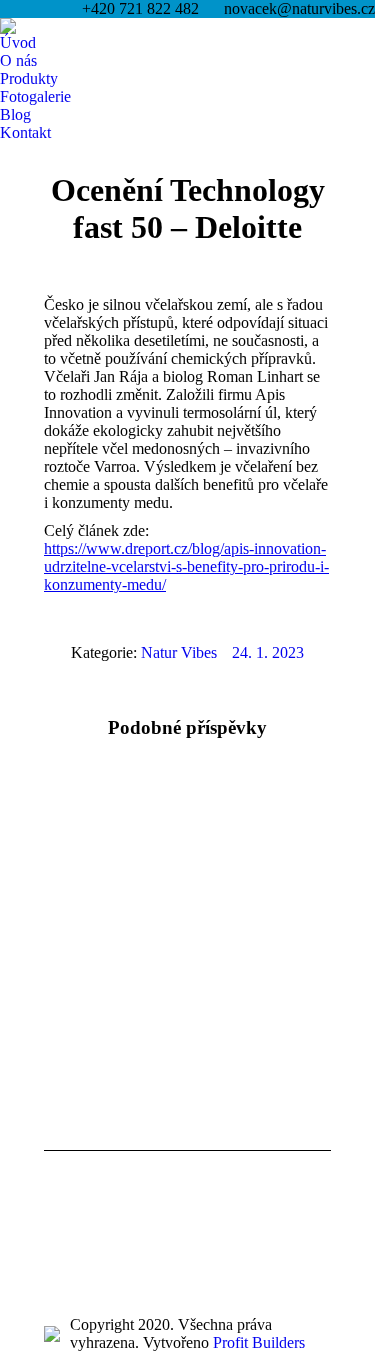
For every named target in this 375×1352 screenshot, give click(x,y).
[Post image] (99, 829)
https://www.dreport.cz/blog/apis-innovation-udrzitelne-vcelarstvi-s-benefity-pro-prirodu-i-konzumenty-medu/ (186, 566)
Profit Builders (259, 1342)
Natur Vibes (179, 652)
